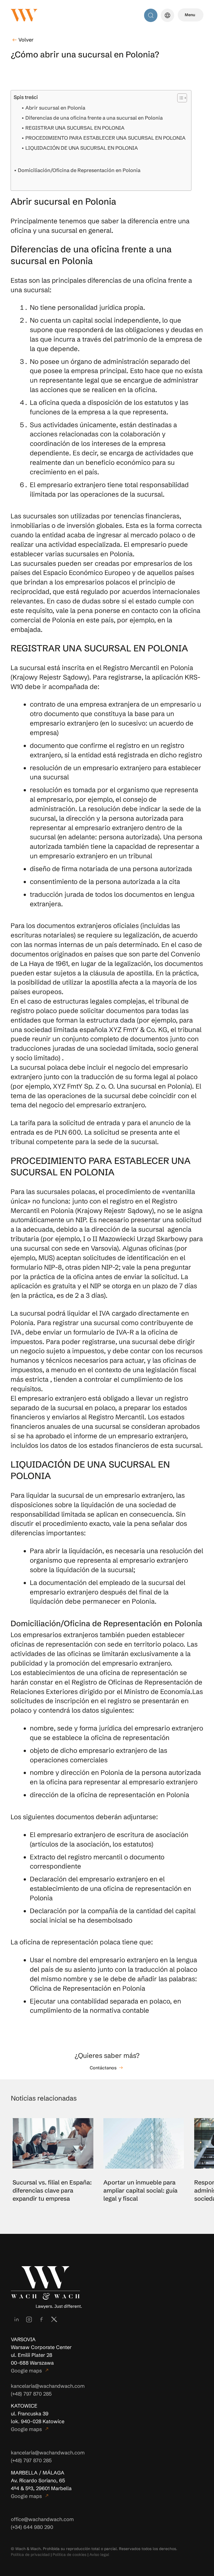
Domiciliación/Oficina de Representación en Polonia (79, 170)
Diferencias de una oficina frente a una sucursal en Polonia (94, 118)
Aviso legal (99, 2555)
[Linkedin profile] (16, 2319)
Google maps (30, 2371)
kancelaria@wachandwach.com (48, 2386)
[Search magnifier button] (151, 15)
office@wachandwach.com (42, 2519)
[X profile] (54, 2319)
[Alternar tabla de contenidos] (179, 98)
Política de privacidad (30, 2555)
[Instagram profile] (29, 2319)
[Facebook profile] (42, 2319)
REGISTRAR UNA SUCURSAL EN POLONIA (75, 128)
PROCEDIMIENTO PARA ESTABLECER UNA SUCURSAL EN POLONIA (105, 138)
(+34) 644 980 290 (32, 2527)
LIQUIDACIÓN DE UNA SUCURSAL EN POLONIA (82, 148)
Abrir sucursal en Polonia (55, 108)
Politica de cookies (70, 2555)
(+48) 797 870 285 (31, 2394)
